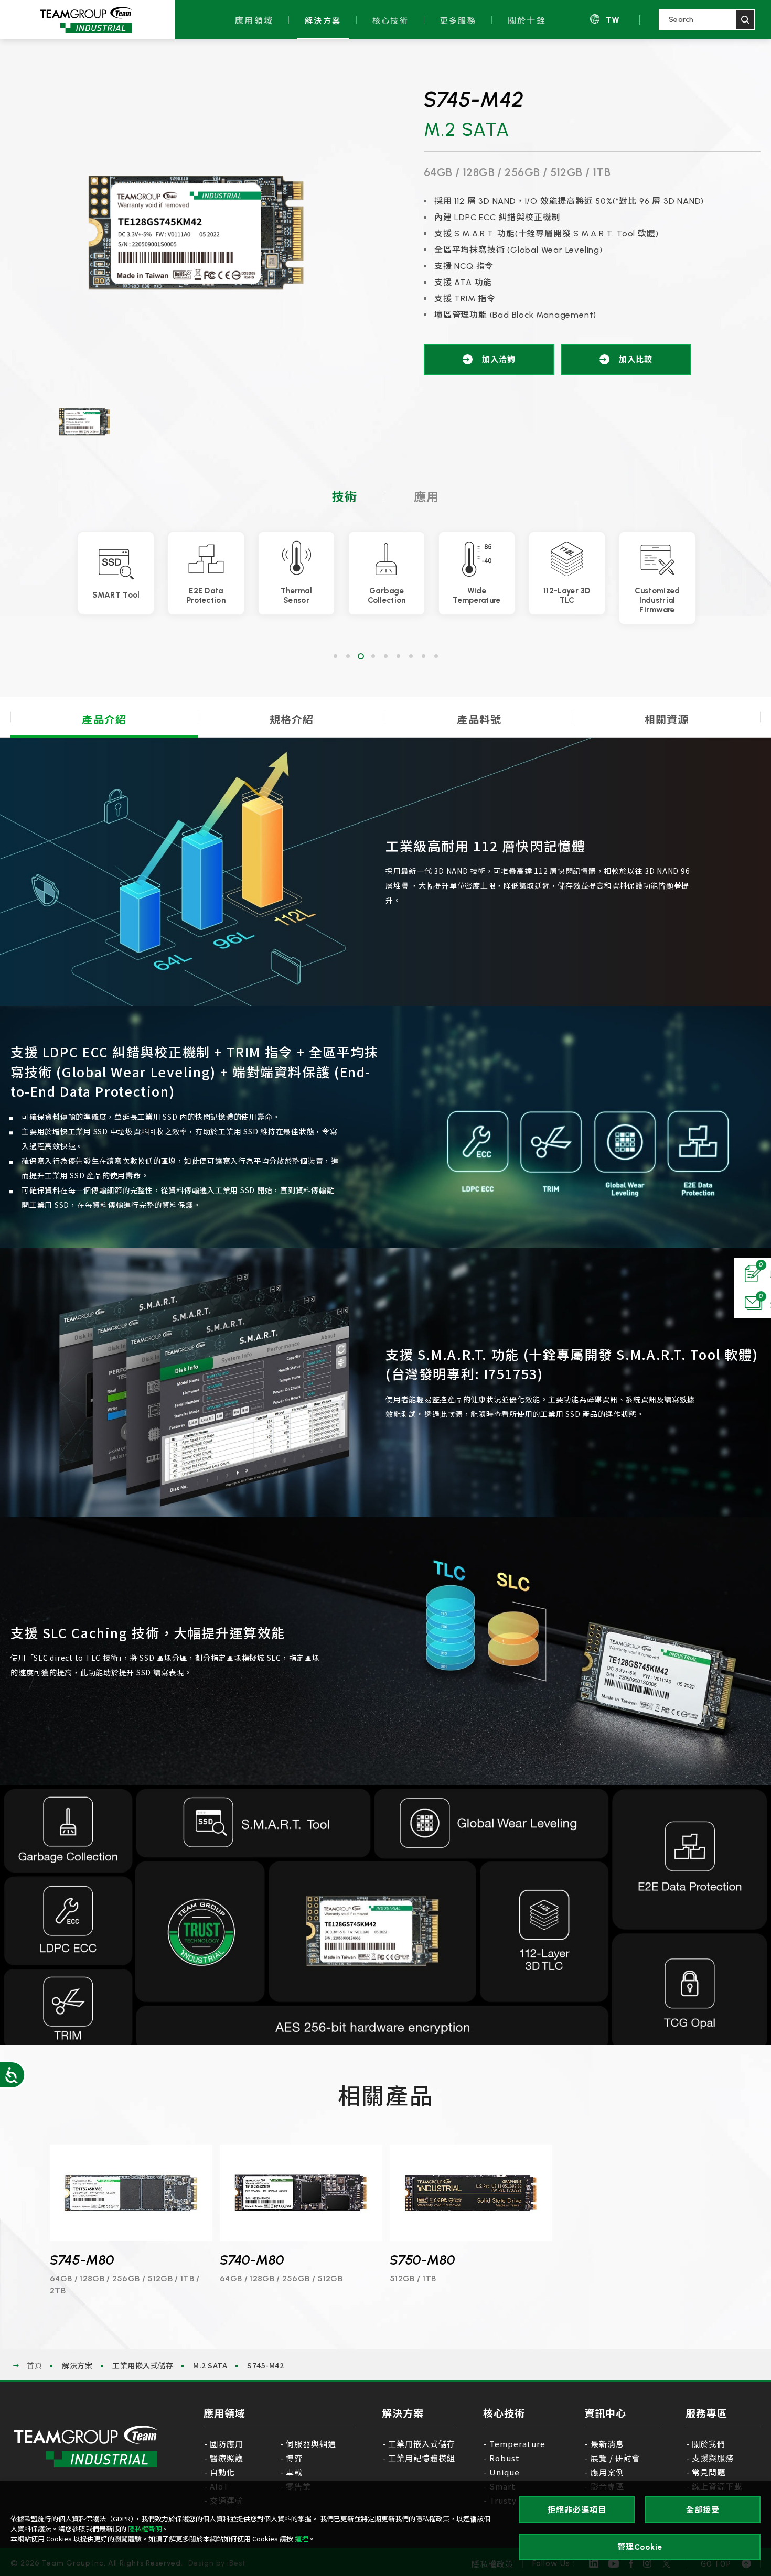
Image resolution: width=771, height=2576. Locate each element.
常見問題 (709, 2472)
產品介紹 (104, 719)
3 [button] (360, 656)
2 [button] (348, 656)
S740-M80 (252, 2260)
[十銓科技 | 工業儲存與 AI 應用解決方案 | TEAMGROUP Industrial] (86, 2447)
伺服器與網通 (311, 2444)
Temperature (518, 2444)
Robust (505, 2458)
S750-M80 (422, 2260)
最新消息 (607, 2444)
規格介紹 (292, 719)
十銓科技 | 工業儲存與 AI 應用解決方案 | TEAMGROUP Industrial (85, 20)
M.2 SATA (210, 2365)
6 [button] (398, 656)
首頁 (34, 2365)
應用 (426, 497)
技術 (345, 497)
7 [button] (411, 656)
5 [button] (385, 656)
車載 (294, 2472)
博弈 (294, 2458)
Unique (505, 2472)
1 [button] (335, 656)
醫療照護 (227, 2458)
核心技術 (390, 20)
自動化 (222, 2472)
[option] (196, 234)
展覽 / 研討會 (615, 2458)
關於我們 (709, 2444)
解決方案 (323, 20)
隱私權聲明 (145, 2529)
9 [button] (436, 656)
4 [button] (373, 656)
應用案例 (607, 2472)
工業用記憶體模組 (422, 2458)
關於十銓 (527, 20)
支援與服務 (713, 2458)
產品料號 (479, 719)
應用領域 (254, 20)
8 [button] (423, 656)
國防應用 (227, 2444)
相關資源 (667, 719)
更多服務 (458, 20)
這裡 (302, 2539)
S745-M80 (82, 2260)
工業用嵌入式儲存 (143, 2365)
